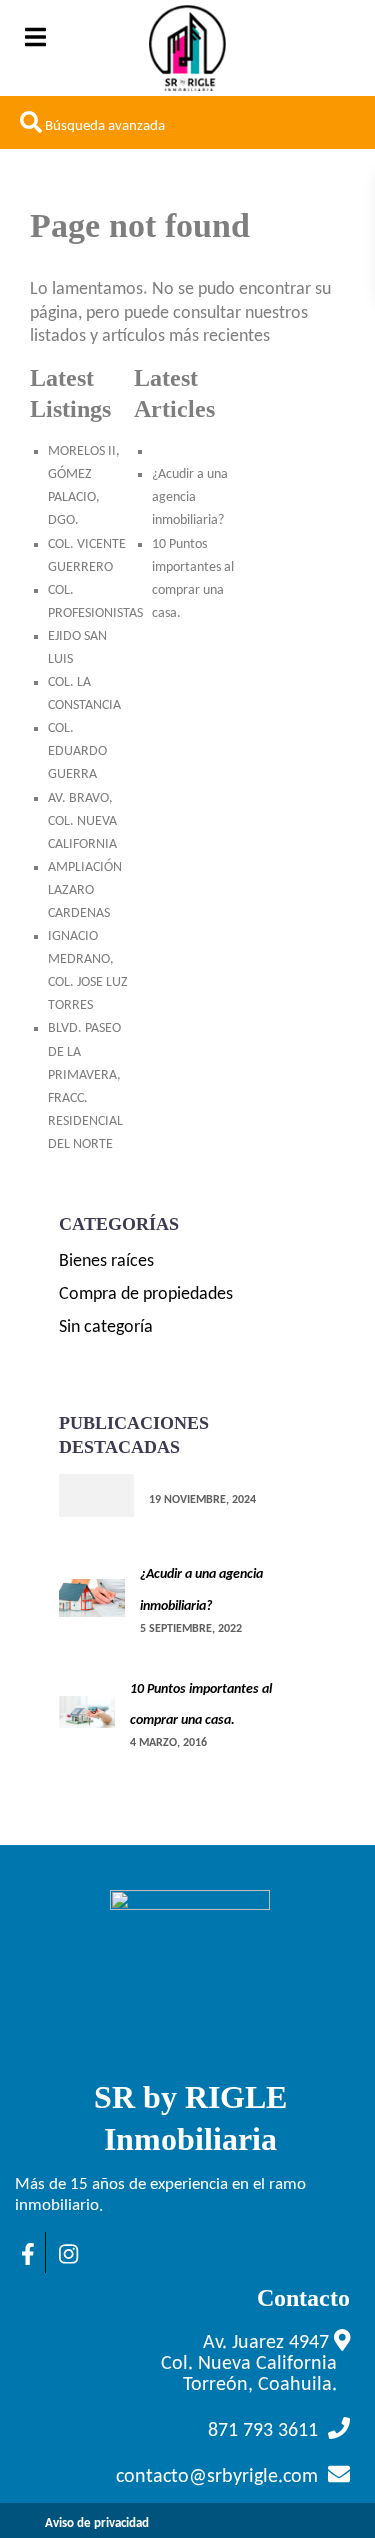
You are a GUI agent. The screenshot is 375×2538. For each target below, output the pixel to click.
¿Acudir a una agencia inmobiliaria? (190, 497)
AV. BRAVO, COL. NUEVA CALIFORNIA (82, 821)
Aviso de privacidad (97, 2523)
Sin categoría (106, 1327)
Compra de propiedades (146, 1294)
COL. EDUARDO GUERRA (77, 751)
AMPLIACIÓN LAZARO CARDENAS (85, 890)
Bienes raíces (106, 1261)
